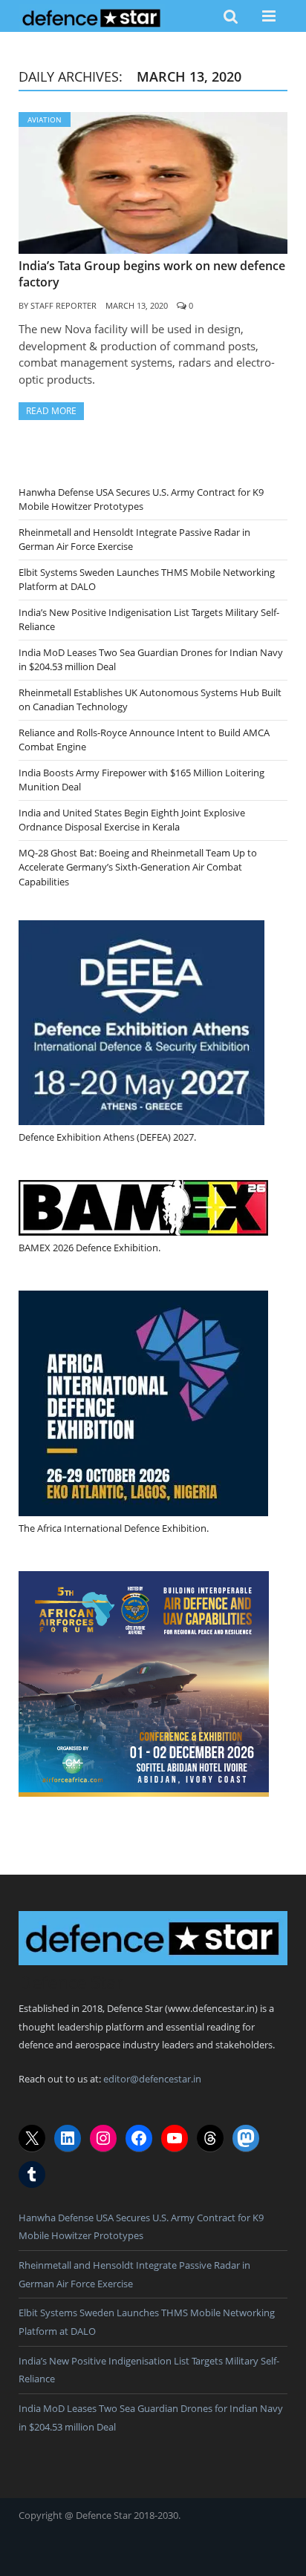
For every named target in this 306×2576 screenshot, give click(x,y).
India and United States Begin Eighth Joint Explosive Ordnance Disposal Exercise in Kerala (132, 820)
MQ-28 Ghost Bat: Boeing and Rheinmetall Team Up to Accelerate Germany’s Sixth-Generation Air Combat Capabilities (138, 867)
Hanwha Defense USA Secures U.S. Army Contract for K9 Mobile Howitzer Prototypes (141, 499)
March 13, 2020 (137, 305)
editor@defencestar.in (152, 2079)
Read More (51, 411)
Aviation (45, 119)
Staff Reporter (64, 305)
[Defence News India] (92, 16)
